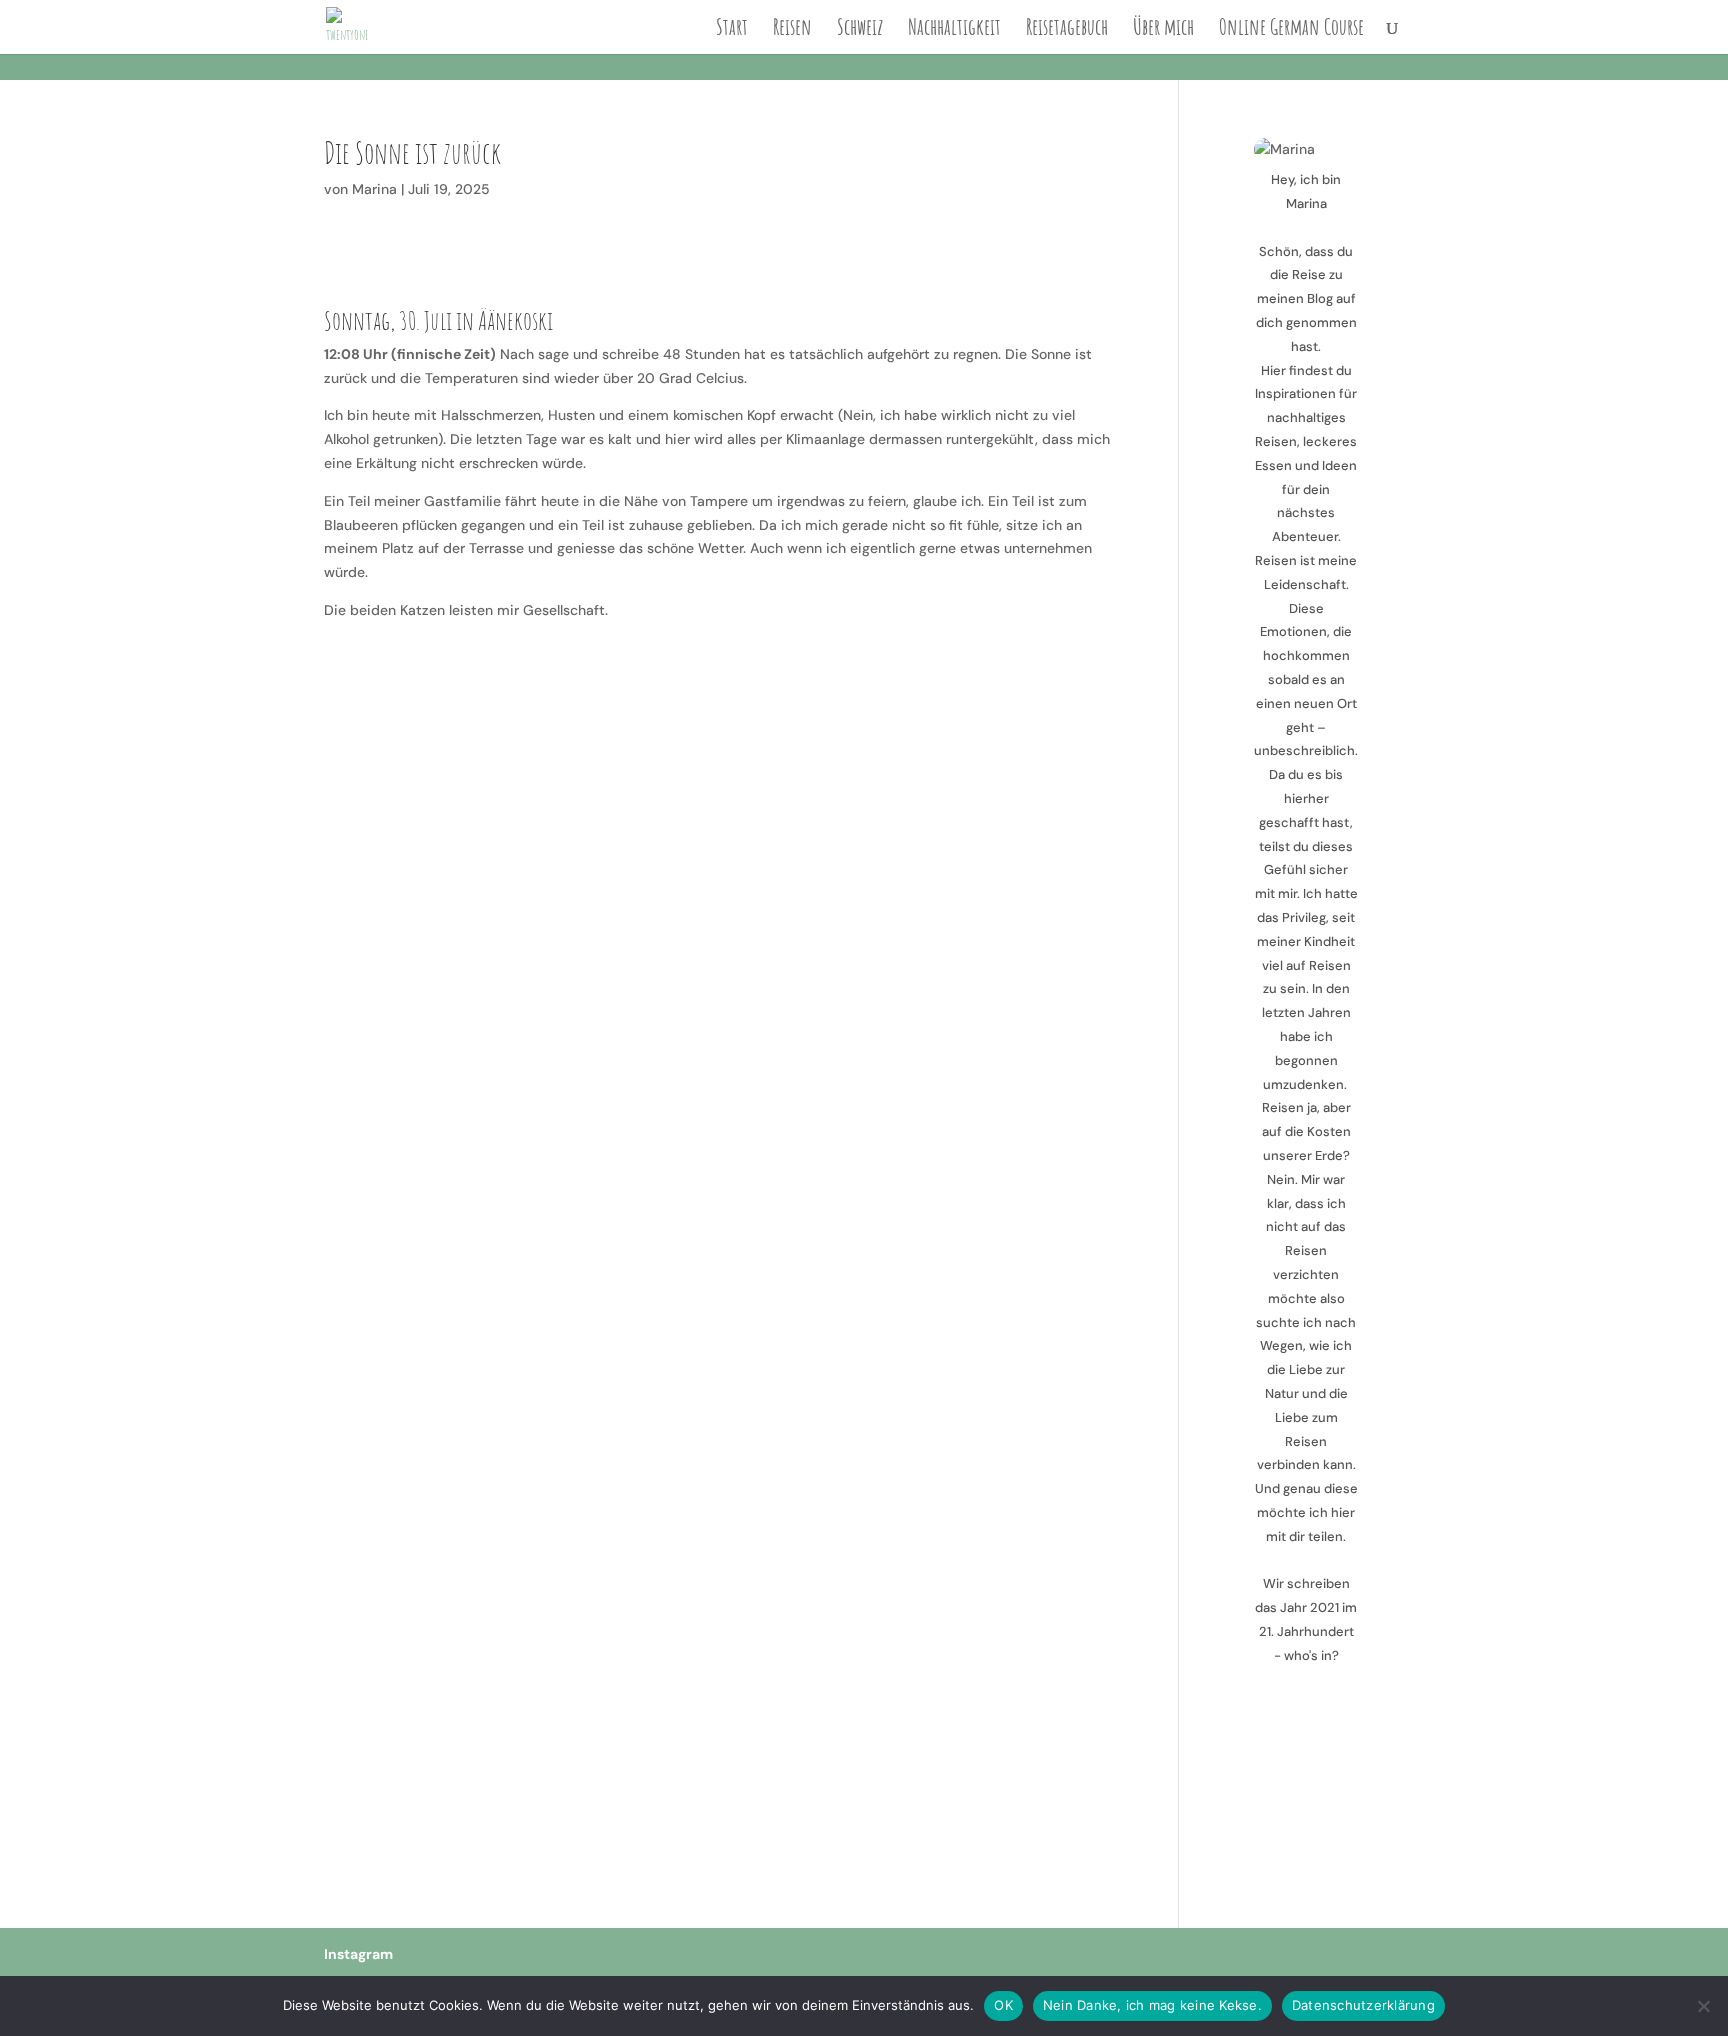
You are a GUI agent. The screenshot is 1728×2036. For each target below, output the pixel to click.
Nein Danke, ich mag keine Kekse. (1152, 2005)
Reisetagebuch (1067, 30)
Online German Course (1291, 30)
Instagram (358, 1954)
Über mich (1163, 30)
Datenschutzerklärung (1363, 2005)
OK (1003, 2005)
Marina (374, 189)
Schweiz (860, 30)
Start (732, 30)
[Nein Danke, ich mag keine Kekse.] (1703, 2006)
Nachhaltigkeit (954, 30)
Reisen (792, 30)
